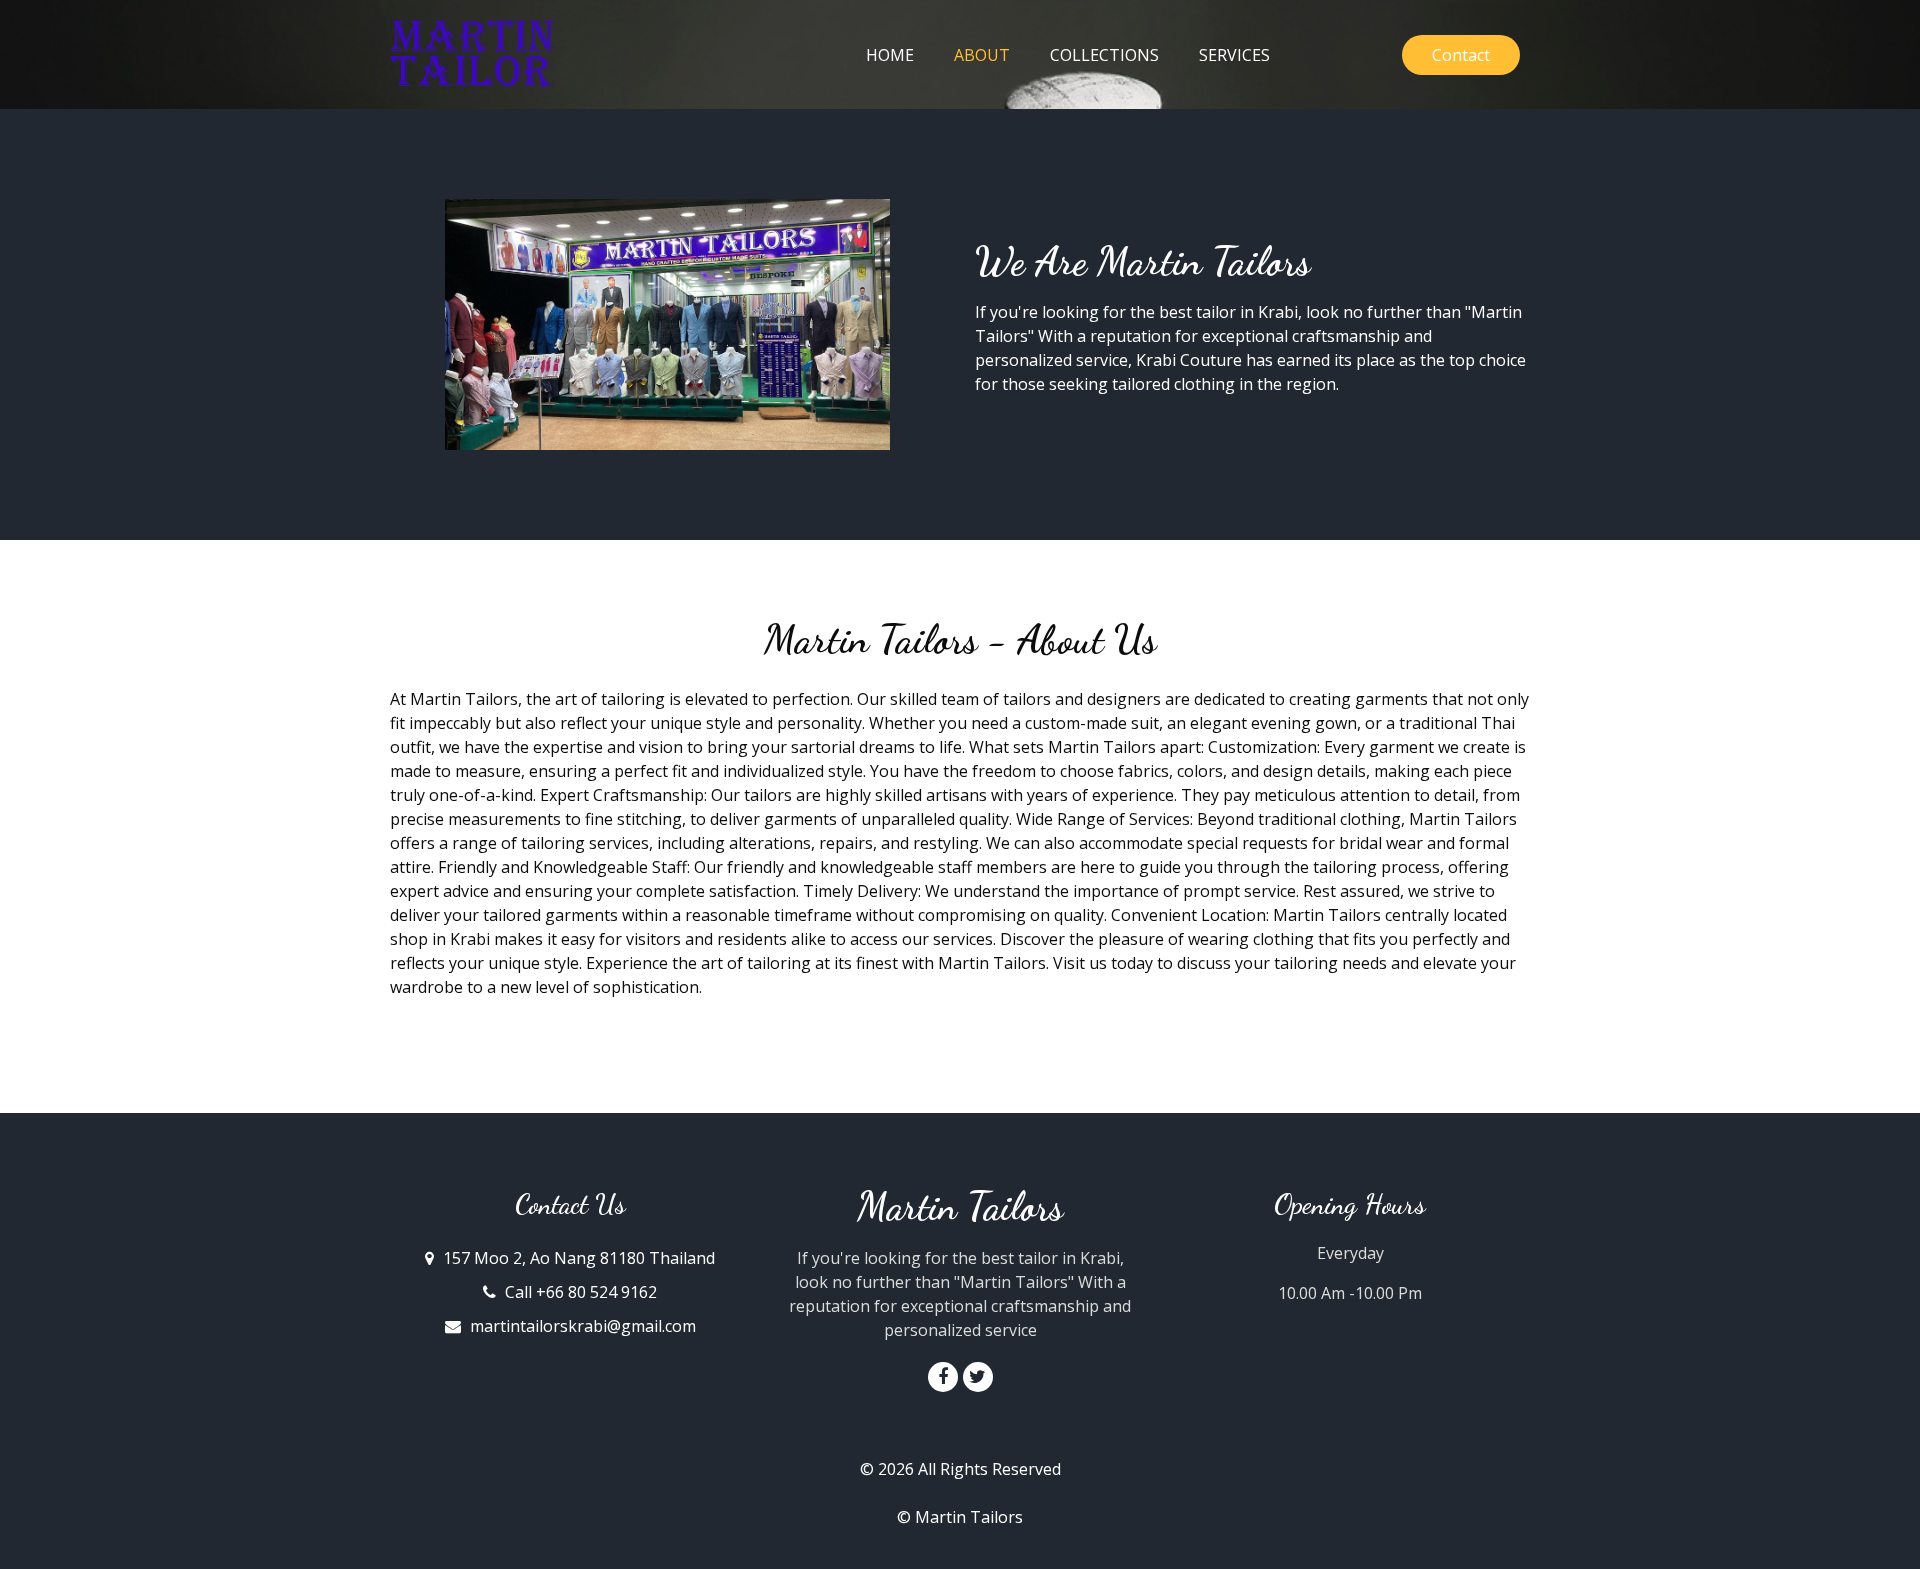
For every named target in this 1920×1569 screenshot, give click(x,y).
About (992, 54)
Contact (1461, 55)
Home (890, 55)
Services (1234, 55)
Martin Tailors (960, 1207)
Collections (1104, 55)
